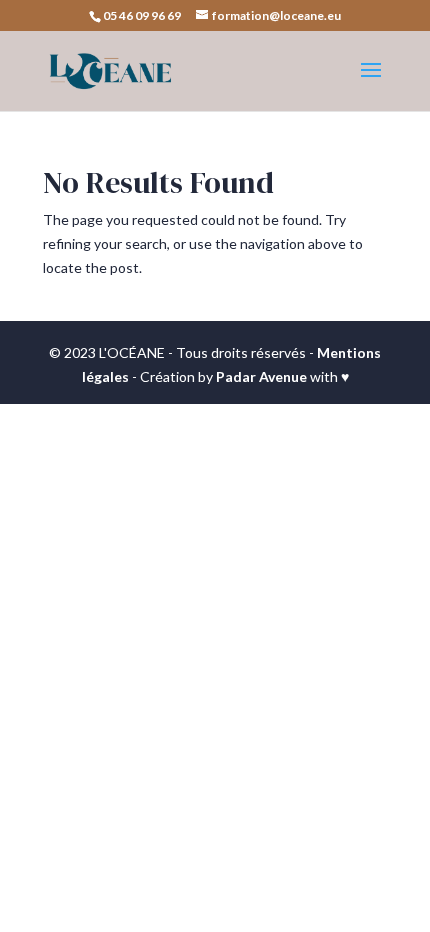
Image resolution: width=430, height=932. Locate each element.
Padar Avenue (261, 376)
